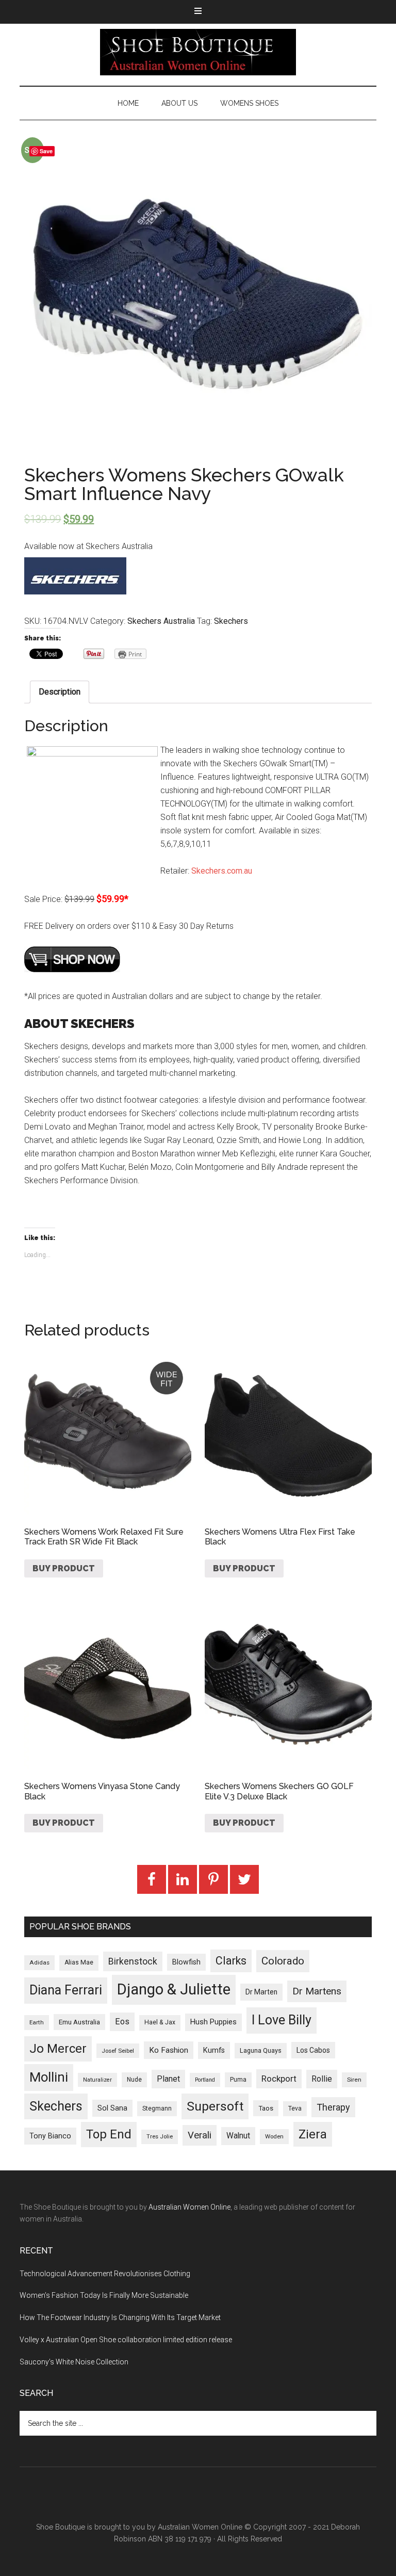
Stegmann (157, 2108)
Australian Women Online (189, 2207)
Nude (134, 2080)
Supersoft (215, 2106)
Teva (295, 2108)
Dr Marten (261, 1992)
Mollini (49, 2077)
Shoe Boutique (198, 52)
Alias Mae (79, 1962)
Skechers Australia (161, 621)
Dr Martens (317, 1991)
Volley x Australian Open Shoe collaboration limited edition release (126, 2340)
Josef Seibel (118, 2051)
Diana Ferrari (66, 1990)
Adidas (39, 1962)
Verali (200, 2135)
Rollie (322, 2079)
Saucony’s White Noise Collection (74, 2362)
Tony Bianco (50, 2136)
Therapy (333, 2107)
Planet (168, 2079)
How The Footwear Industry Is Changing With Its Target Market (120, 2317)
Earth (37, 2022)
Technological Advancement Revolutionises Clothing (105, 2274)
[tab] (60, 692)
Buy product (64, 1568)
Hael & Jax (160, 2022)
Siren (354, 2080)
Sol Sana (112, 2108)
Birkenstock (133, 1961)
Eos (122, 2022)
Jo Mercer (58, 2049)
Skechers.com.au (222, 871)
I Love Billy (282, 2020)
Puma (238, 2080)
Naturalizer (97, 2080)
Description (60, 692)
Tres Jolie (160, 2137)
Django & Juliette (174, 1989)
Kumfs (214, 2050)
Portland (205, 2080)
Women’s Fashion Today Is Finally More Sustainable (104, 2295)
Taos (266, 2108)
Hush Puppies (213, 2022)
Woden (274, 2136)
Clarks (231, 1961)
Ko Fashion (169, 2050)
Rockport (279, 2079)
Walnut (238, 2136)
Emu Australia (79, 2022)
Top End (109, 2134)
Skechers (231, 621)
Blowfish (186, 1962)
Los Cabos (313, 2050)
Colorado (283, 1961)
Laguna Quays (261, 2050)
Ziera (313, 2134)
